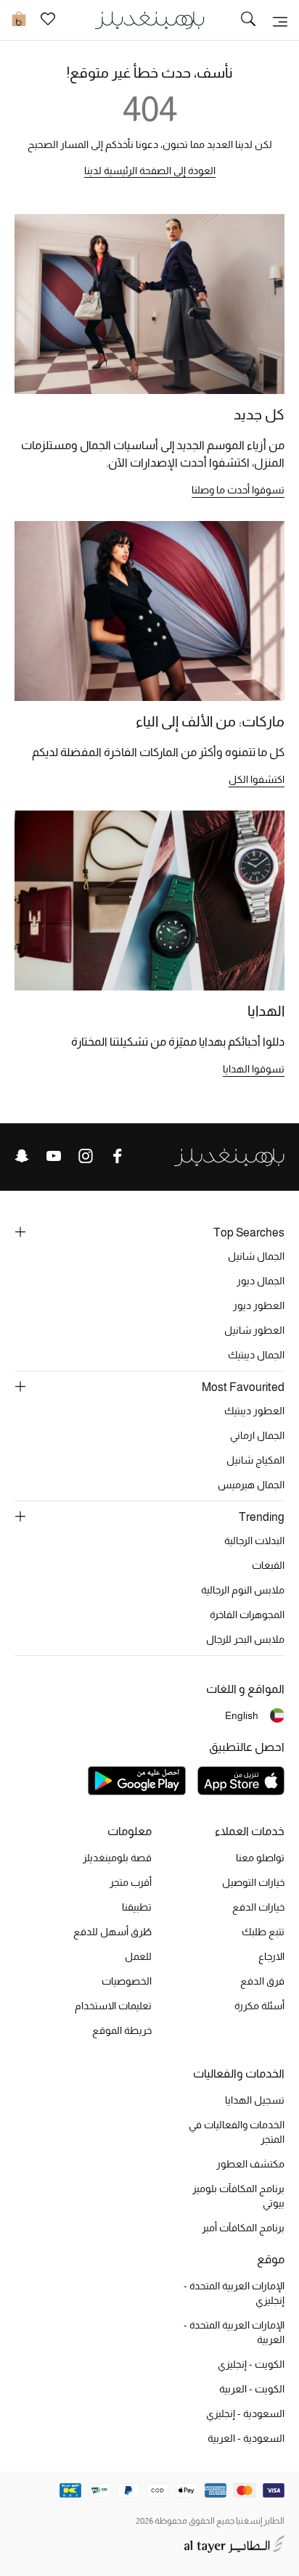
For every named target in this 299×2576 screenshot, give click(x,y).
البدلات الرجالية (254, 1541)
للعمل (138, 1956)
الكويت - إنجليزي (251, 2364)
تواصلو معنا (260, 1858)
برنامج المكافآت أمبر (243, 2228)
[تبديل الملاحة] (280, 20)
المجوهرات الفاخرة (247, 1615)
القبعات (268, 1565)
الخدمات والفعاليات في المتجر (237, 2132)
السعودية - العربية (246, 2438)
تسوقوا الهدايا (254, 1069)
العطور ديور (259, 1305)
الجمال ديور (261, 1281)
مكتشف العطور (250, 2164)
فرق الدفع (262, 1981)
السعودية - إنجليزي (245, 2413)
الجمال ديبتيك (256, 1355)
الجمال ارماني (257, 1435)
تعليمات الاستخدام (113, 2006)
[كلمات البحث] (248, 20)
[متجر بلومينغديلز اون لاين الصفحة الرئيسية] (149, 19)
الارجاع (271, 1956)
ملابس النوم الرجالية (243, 1590)
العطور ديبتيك (254, 1411)
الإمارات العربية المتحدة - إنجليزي (234, 2293)
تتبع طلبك (263, 1932)
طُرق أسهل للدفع (112, 1932)
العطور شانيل (254, 1330)
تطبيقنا (137, 1907)
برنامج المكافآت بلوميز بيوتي (238, 2196)
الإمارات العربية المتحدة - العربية (234, 2332)
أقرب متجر (131, 1882)
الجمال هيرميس (251, 1485)
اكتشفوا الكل (257, 779)
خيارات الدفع (258, 1907)
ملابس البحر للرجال (245, 1639)
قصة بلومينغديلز (117, 1858)
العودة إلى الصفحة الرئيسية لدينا (150, 171)
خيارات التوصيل (253, 1882)
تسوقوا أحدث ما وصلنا (238, 490)
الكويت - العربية (252, 2389)
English (242, 1715)
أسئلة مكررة (259, 2006)
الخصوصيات (127, 1981)
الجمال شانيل (256, 1256)
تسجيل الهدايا (255, 2100)
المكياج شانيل (255, 1460)
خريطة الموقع (122, 2030)
